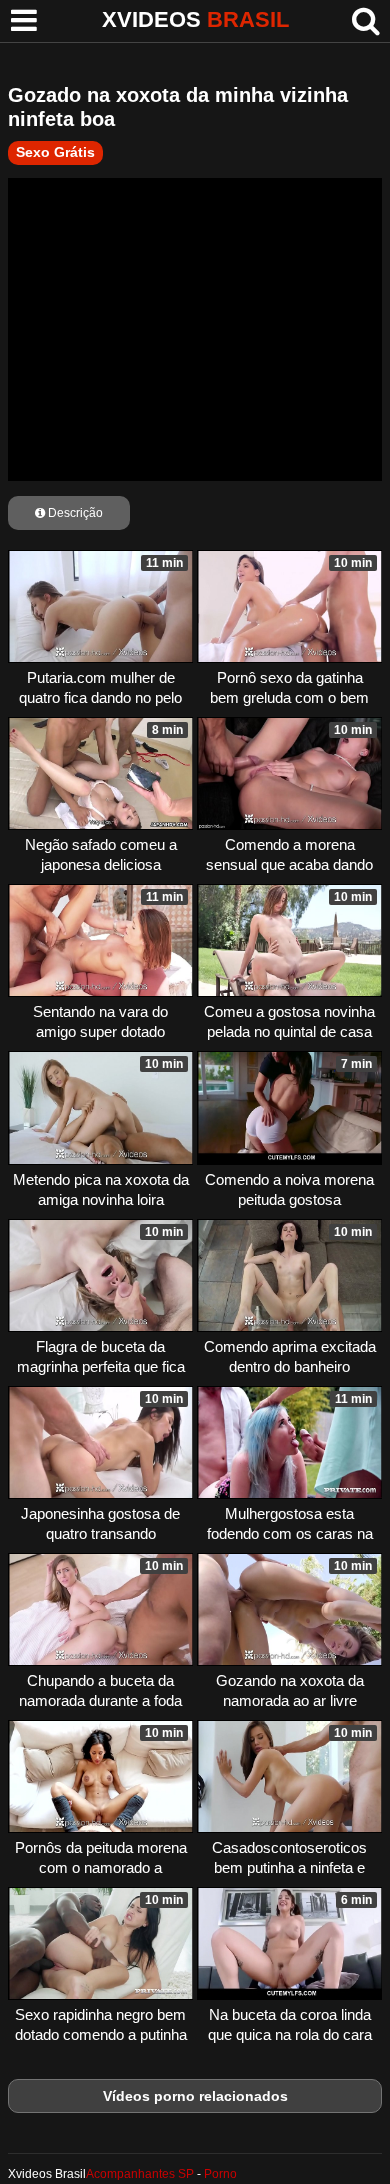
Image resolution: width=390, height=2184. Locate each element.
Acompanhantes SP (140, 2174)
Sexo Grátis (55, 152)
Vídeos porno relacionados (195, 2096)
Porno (220, 2174)
